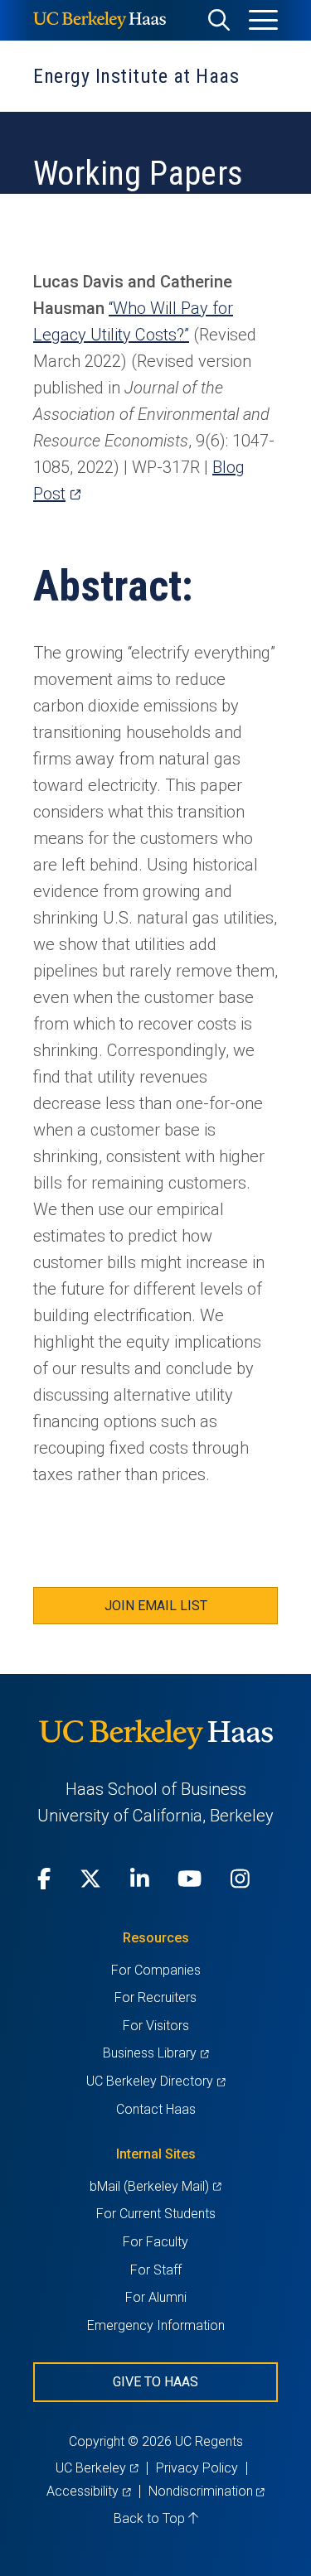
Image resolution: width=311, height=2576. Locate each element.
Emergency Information (156, 2325)
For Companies (156, 1970)
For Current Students (156, 2214)
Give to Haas (155, 2382)
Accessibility (88, 2491)
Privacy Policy (197, 2468)
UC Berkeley (97, 2468)
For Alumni (156, 2297)
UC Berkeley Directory (155, 2081)
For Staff (156, 2270)
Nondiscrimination (207, 2491)
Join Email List (156, 1606)
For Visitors (156, 2026)
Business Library (155, 2053)
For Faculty (155, 2242)
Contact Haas (156, 2109)
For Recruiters (155, 1997)
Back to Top (151, 2518)
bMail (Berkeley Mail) (155, 2186)
